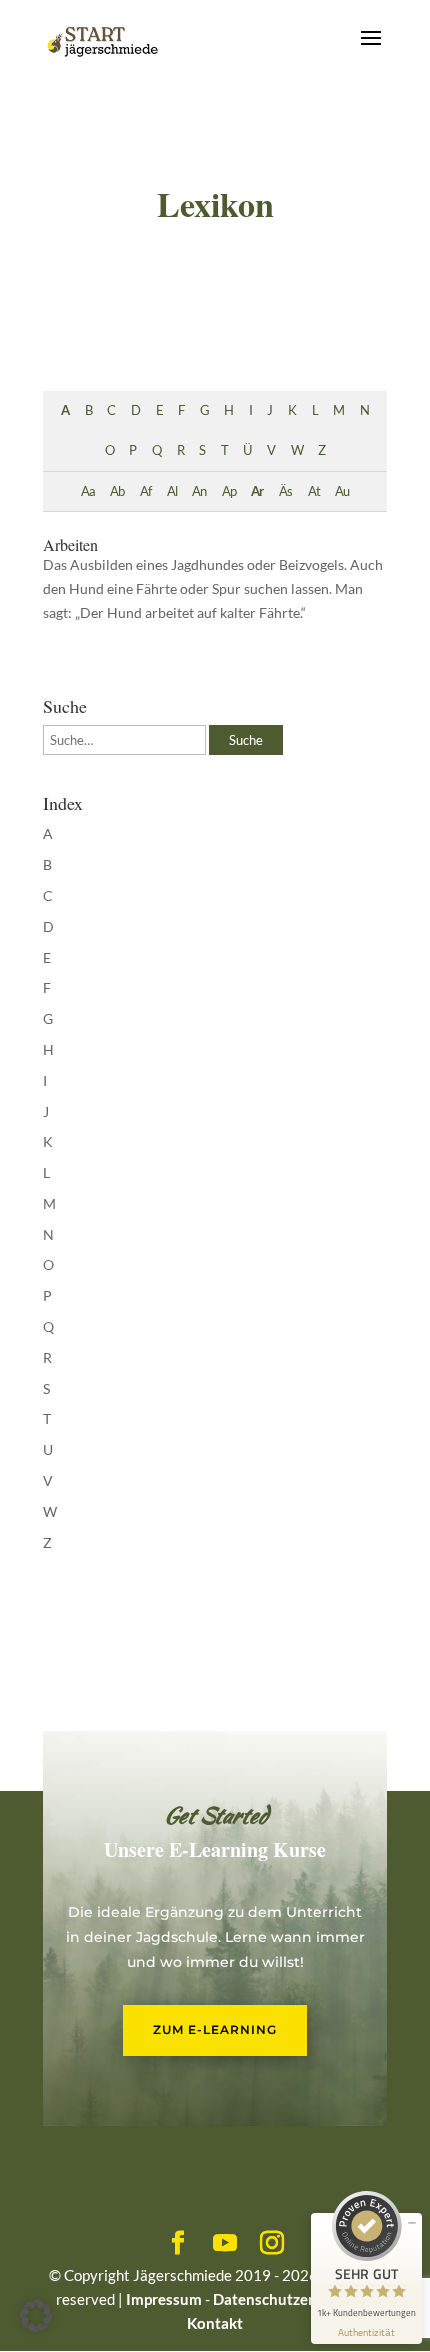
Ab (117, 491)
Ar (257, 491)
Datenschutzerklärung (289, 2299)
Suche (246, 740)
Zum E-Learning (215, 2029)
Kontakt (215, 2323)
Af (145, 491)
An (199, 491)
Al (172, 491)
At (314, 491)
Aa (88, 491)
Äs (285, 491)
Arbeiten (70, 544)
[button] (36, 2316)
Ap (229, 491)
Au (342, 491)
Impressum (164, 2299)
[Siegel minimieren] (412, 2223)
